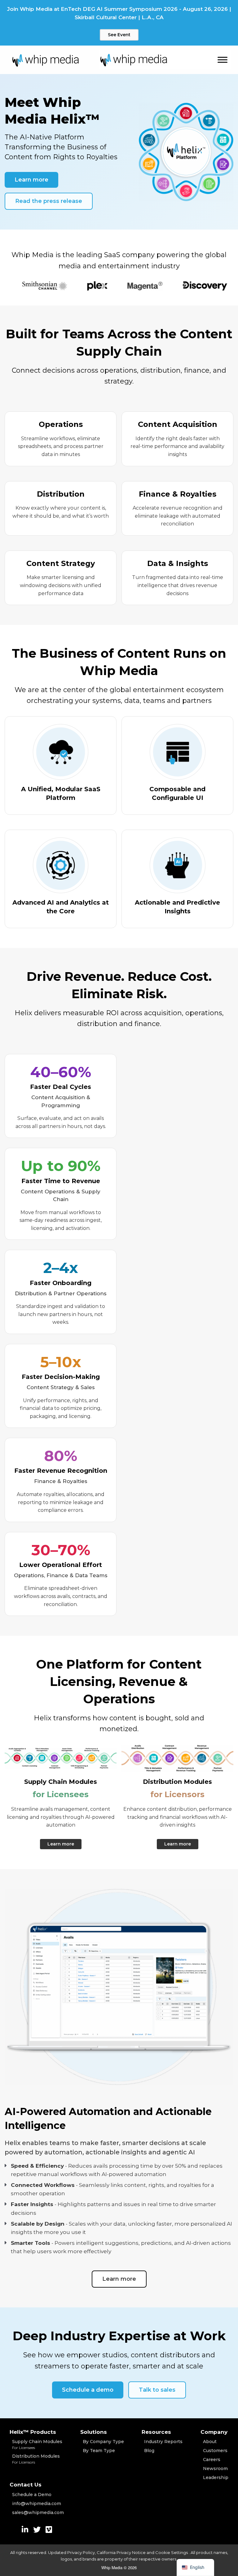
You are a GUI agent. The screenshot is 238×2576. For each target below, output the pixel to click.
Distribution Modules (36, 2459)
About (210, 2442)
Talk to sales (157, 2390)
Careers (212, 2460)
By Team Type (99, 2451)
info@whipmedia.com (37, 2504)
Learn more (31, 180)
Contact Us (26, 2485)
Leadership (216, 2477)
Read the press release (49, 201)
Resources (156, 2432)
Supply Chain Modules (37, 2444)
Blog (149, 2451)
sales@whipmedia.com (38, 2512)
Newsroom (215, 2468)
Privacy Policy (81, 2552)
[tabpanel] (73, 286)
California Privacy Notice (121, 2552)
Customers (215, 2451)
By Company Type (103, 2442)
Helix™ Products (33, 2432)
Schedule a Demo (32, 2495)
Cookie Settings (172, 2552)
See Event (119, 35)
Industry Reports (163, 2442)
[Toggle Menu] (223, 60)
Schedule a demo (88, 2390)
